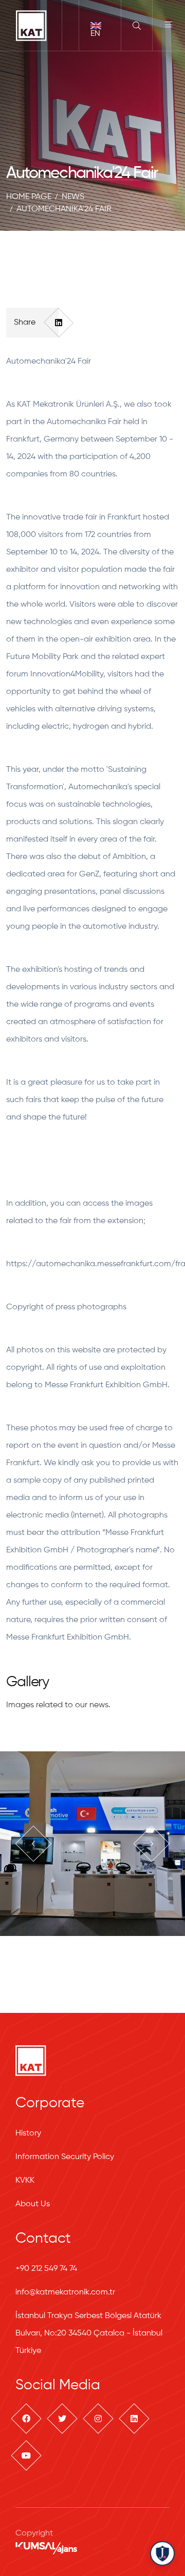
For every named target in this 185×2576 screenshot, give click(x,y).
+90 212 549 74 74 (46, 2269)
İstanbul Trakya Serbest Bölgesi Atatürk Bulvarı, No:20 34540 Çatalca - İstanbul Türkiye (89, 2333)
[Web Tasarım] (46, 2548)
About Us (33, 2204)
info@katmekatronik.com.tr (65, 2292)
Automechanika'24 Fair (64, 209)
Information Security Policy (65, 2157)
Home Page (29, 197)
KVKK (25, 2181)
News (73, 197)
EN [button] (95, 34)
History (28, 2133)
